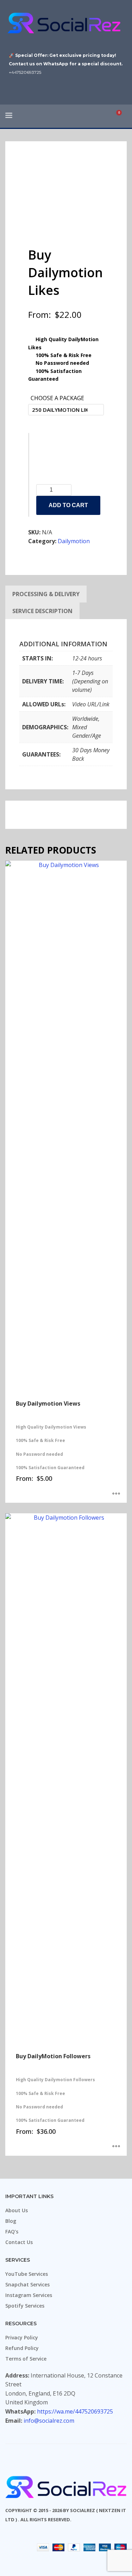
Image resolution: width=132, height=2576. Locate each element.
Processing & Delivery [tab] (46, 594)
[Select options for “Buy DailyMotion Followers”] (116, 2147)
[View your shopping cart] (122, 116)
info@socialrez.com (49, 2421)
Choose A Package (57, 398)
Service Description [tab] (42, 611)
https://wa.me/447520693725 (75, 2411)
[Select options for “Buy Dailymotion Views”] (116, 1494)
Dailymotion (74, 541)
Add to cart (68, 505)
